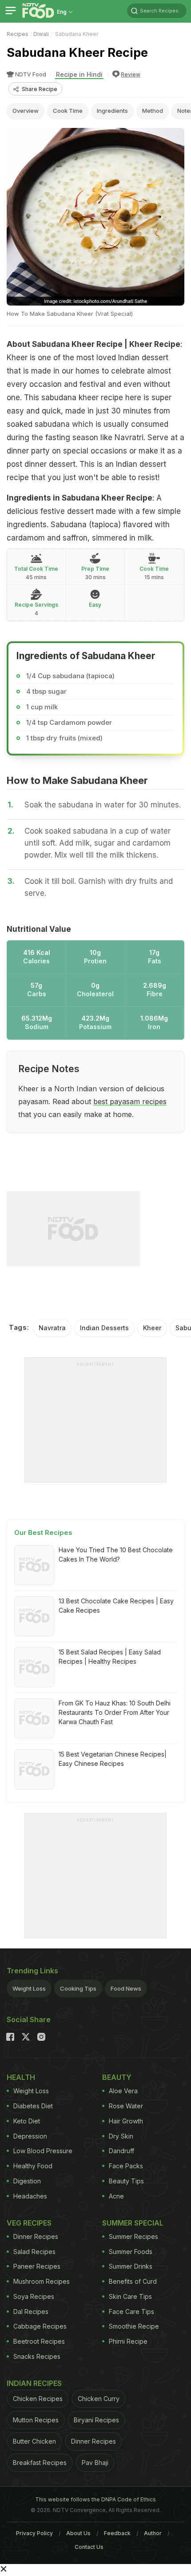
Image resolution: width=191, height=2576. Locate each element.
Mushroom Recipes (42, 2281)
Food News (126, 1988)
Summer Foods (131, 2252)
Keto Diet (27, 2121)
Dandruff (121, 2151)
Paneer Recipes (37, 2266)
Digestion (27, 2181)
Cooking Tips (78, 1988)
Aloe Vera (123, 2091)
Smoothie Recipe (134, 2326)
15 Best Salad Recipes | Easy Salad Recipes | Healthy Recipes (110, 1657)
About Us (78, 2533)
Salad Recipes (34, 2252)
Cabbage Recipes (40, 2326)
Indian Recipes (34, 2383)
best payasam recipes (130, 1101)
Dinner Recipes (36, 2236)
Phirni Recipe (128, 2341)
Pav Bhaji (95, 2463)
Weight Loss (29, 1988)
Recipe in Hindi (79, 74)
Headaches (30, 2196)
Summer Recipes (133, 2236)
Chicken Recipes (38, 2399)
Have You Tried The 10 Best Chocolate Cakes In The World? (116, 1554)
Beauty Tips (126, 2181)
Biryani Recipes (96, 2420)
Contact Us (89, 2547)
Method (153, 111)
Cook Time (68, 111)
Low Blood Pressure (43, 2151)
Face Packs (126, 2166)
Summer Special (133, 2223)
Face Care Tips (131, 2312)
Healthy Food (33, 2166)
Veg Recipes (29, 2223)
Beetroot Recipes (39, 2341)
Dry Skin (121, 2136)
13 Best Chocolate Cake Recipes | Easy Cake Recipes (116, 1606)
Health (21, 2077)
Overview (26, 111)
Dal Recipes (31, 2312)
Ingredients (112, 111)
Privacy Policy (34, 2533)
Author (153, 2533)
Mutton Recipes (36, 2420)
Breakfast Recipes (40, 2463)
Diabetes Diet (33, 2106)
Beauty (117, 2077)
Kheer (152, 1328)
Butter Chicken (34, 2441)
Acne (116, 2196)
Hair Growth (126, 2121)
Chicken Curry (99, 2399)
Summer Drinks (131, 2266)
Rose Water (126, 2106)
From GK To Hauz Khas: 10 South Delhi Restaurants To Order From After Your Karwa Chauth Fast (115, 1712)
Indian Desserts (104, 1328)
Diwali (41, 34)
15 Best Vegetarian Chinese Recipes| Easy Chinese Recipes (113, 1759)
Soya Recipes (34, 2296)
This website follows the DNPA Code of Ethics (95, 2499)
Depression (30, 2136)
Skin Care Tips (130, 2296)
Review (131, 74)
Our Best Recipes (43, 1532)
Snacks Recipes (37, 2356)
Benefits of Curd (133, 2281)
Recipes (18, 34)
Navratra (52, 1328)
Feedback (117, 2533)
